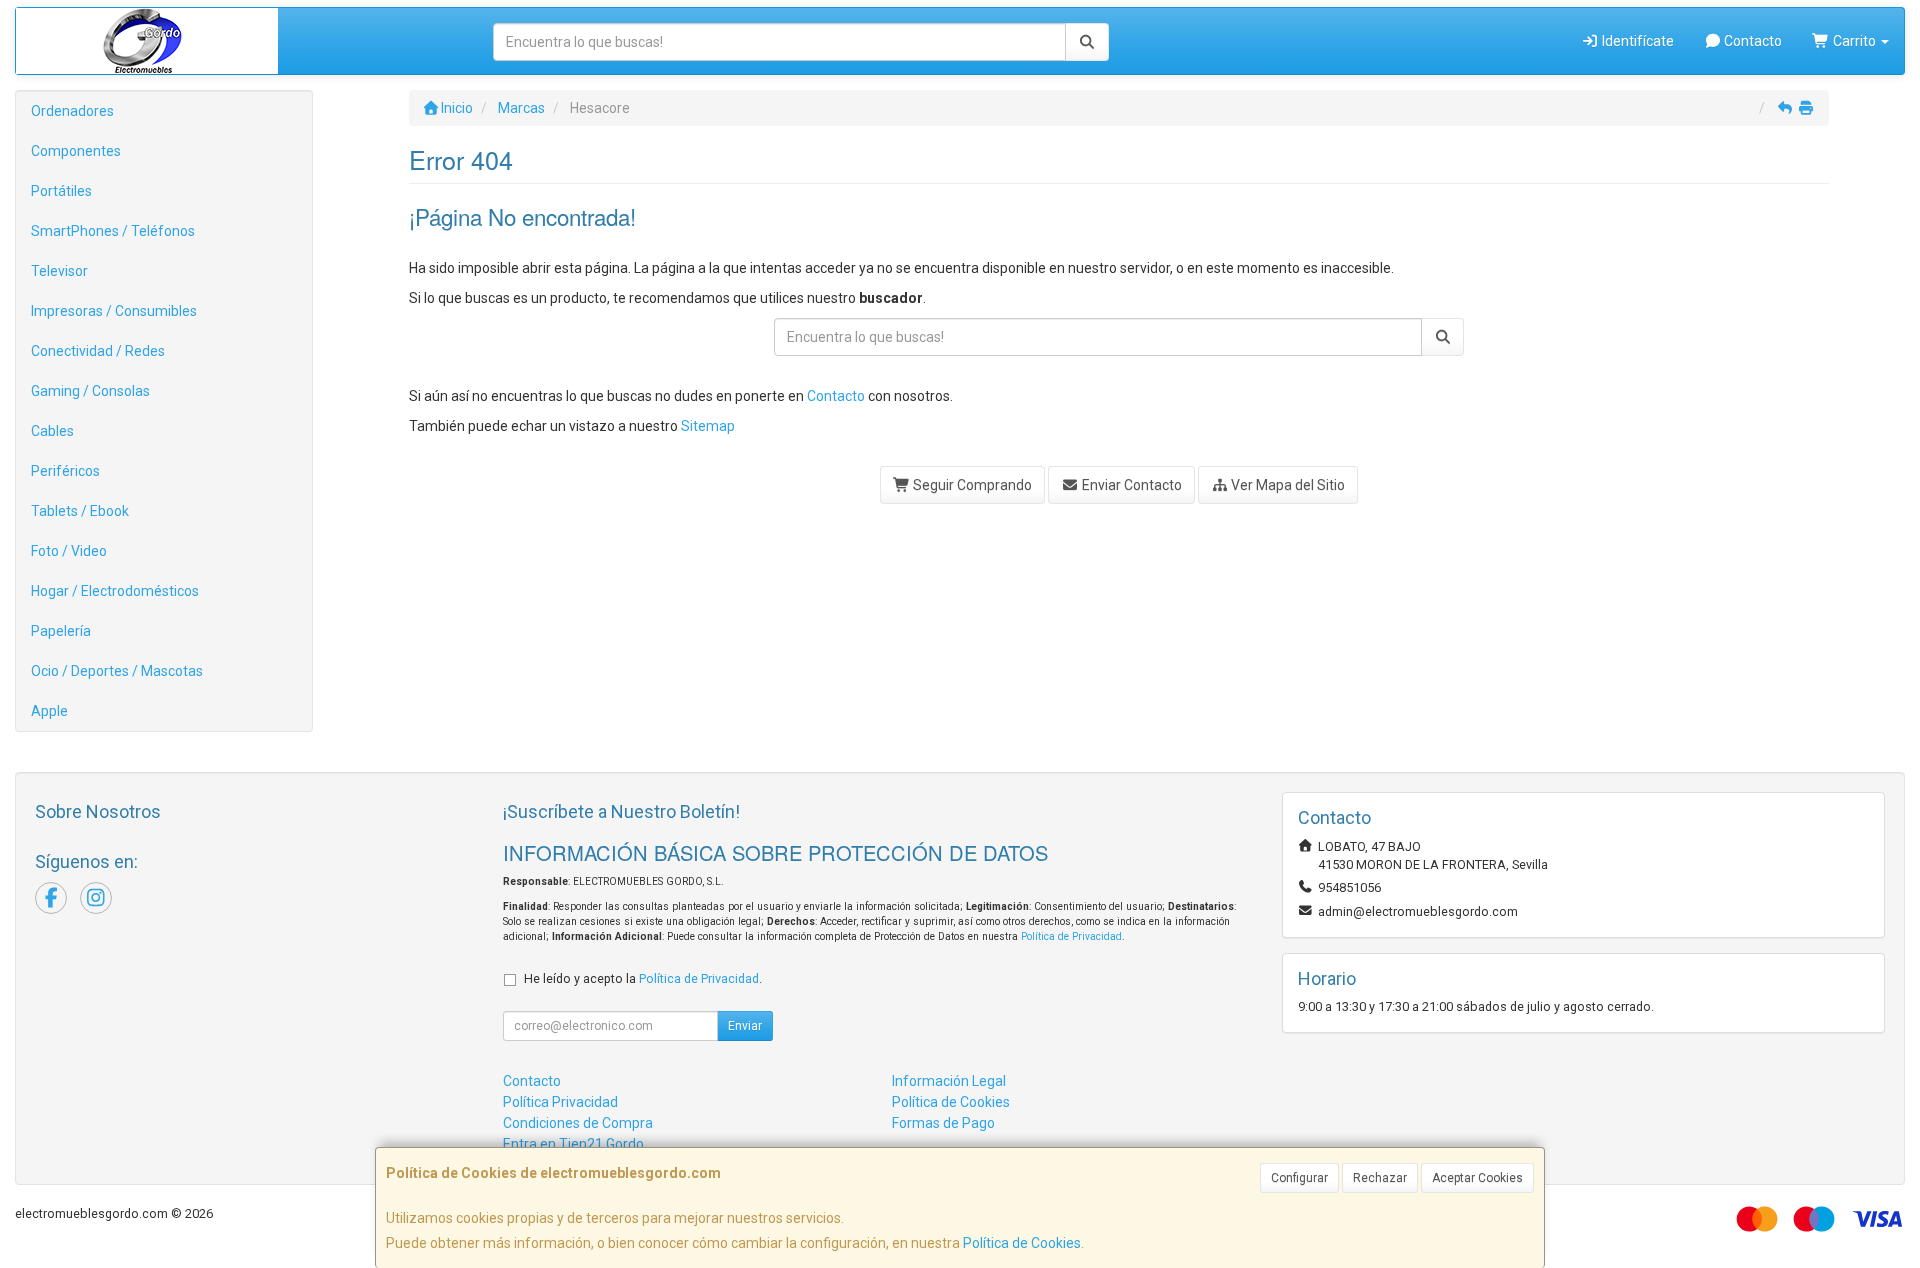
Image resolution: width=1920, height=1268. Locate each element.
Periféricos (65, 471)
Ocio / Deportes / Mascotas (117, 671)
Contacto (1751, 41)
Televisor (59, 271)
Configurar (1299, 1178)
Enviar (745, 1026)
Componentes (76, 151)
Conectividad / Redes (98, 351)
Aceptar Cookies (1477, 1178)
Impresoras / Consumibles (114, 311)
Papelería (61, 631)
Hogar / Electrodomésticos (115, 591)
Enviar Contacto (1130, 485)
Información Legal (949, 1081)
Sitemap (708, 426)
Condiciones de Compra (578, 1123)
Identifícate (1636, 41)
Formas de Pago (943, 1123)
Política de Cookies (1022, 1243)
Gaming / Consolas (90, 391)
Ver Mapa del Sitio (1286, 485)
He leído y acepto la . (643, 978)
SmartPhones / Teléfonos (113, 231)
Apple (49, 711)
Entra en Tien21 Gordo (573, 1144)
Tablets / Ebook (80, 511)
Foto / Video (69, 551)
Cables (52, 431)
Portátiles (61, 191)
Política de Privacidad (1071, 936)
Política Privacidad (560, 1102)
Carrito (1854, 41)
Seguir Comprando (971, 485)
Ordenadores (72, 111)
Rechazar (1380, 1178)
